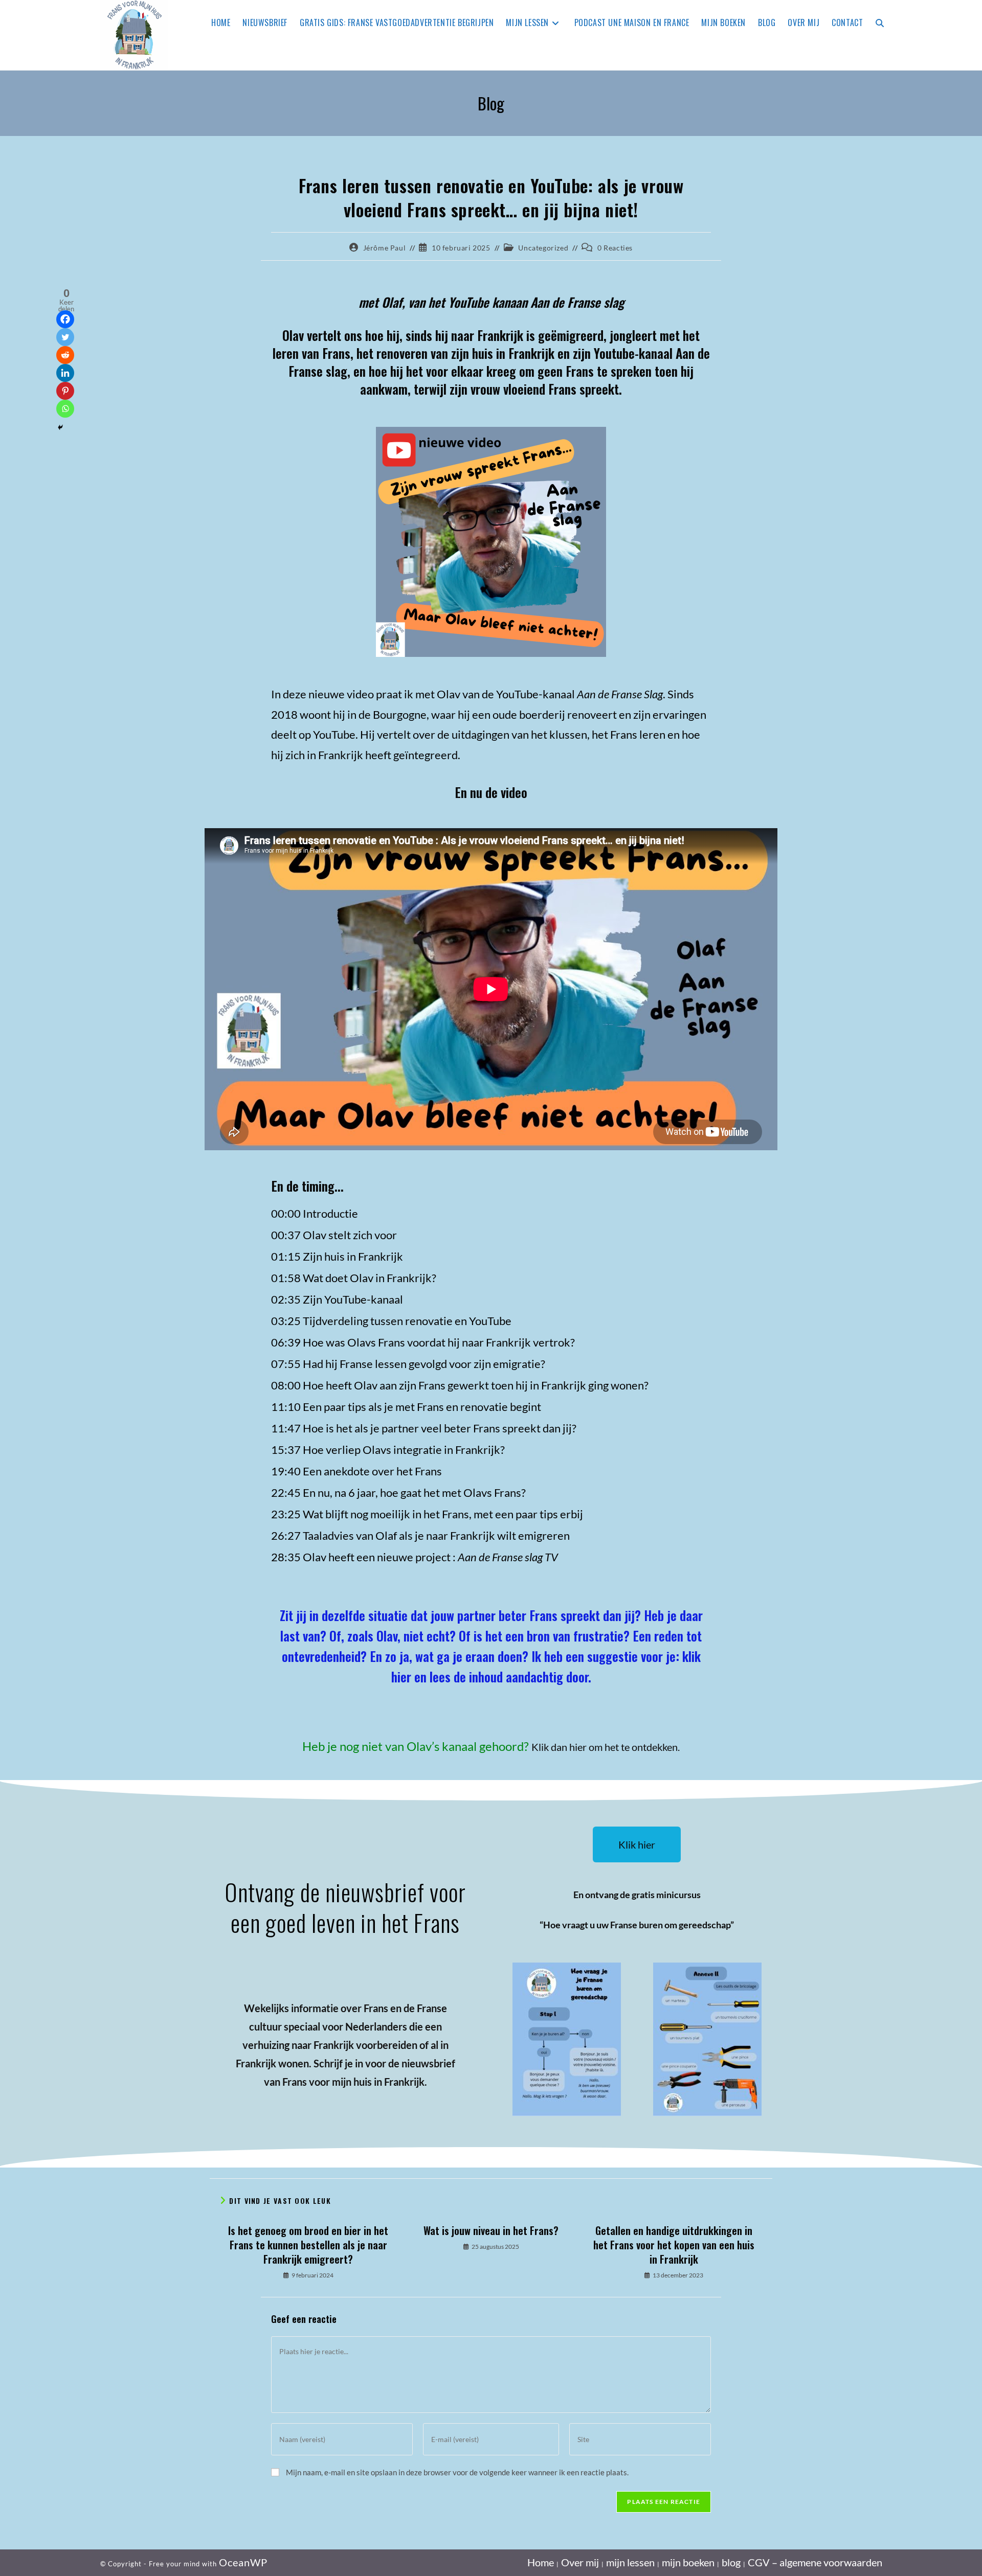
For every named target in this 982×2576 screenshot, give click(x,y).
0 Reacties (615, 248)
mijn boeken (688, 2562)
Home (541, 2562)
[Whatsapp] (65, 409)
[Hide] (60, 427)
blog (731, 2562)
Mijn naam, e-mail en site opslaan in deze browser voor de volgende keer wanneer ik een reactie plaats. (457, 2472)
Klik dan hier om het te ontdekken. (606, 1747)
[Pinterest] (65, 391)
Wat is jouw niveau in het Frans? (491, 2230)
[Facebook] (65, 319)
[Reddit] (65, 355)
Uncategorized (543, 248)
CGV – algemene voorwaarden (815, 2562)
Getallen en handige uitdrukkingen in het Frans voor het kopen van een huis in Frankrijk (674, 2245)
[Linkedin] (65, 373)
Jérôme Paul (385, 248)
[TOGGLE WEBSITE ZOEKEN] (880, 22)
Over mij (580, 2562)
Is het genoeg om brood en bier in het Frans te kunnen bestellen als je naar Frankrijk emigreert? (308, 2245)
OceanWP (243, 2562)
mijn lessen (630, 2562)
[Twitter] (65, 337)
